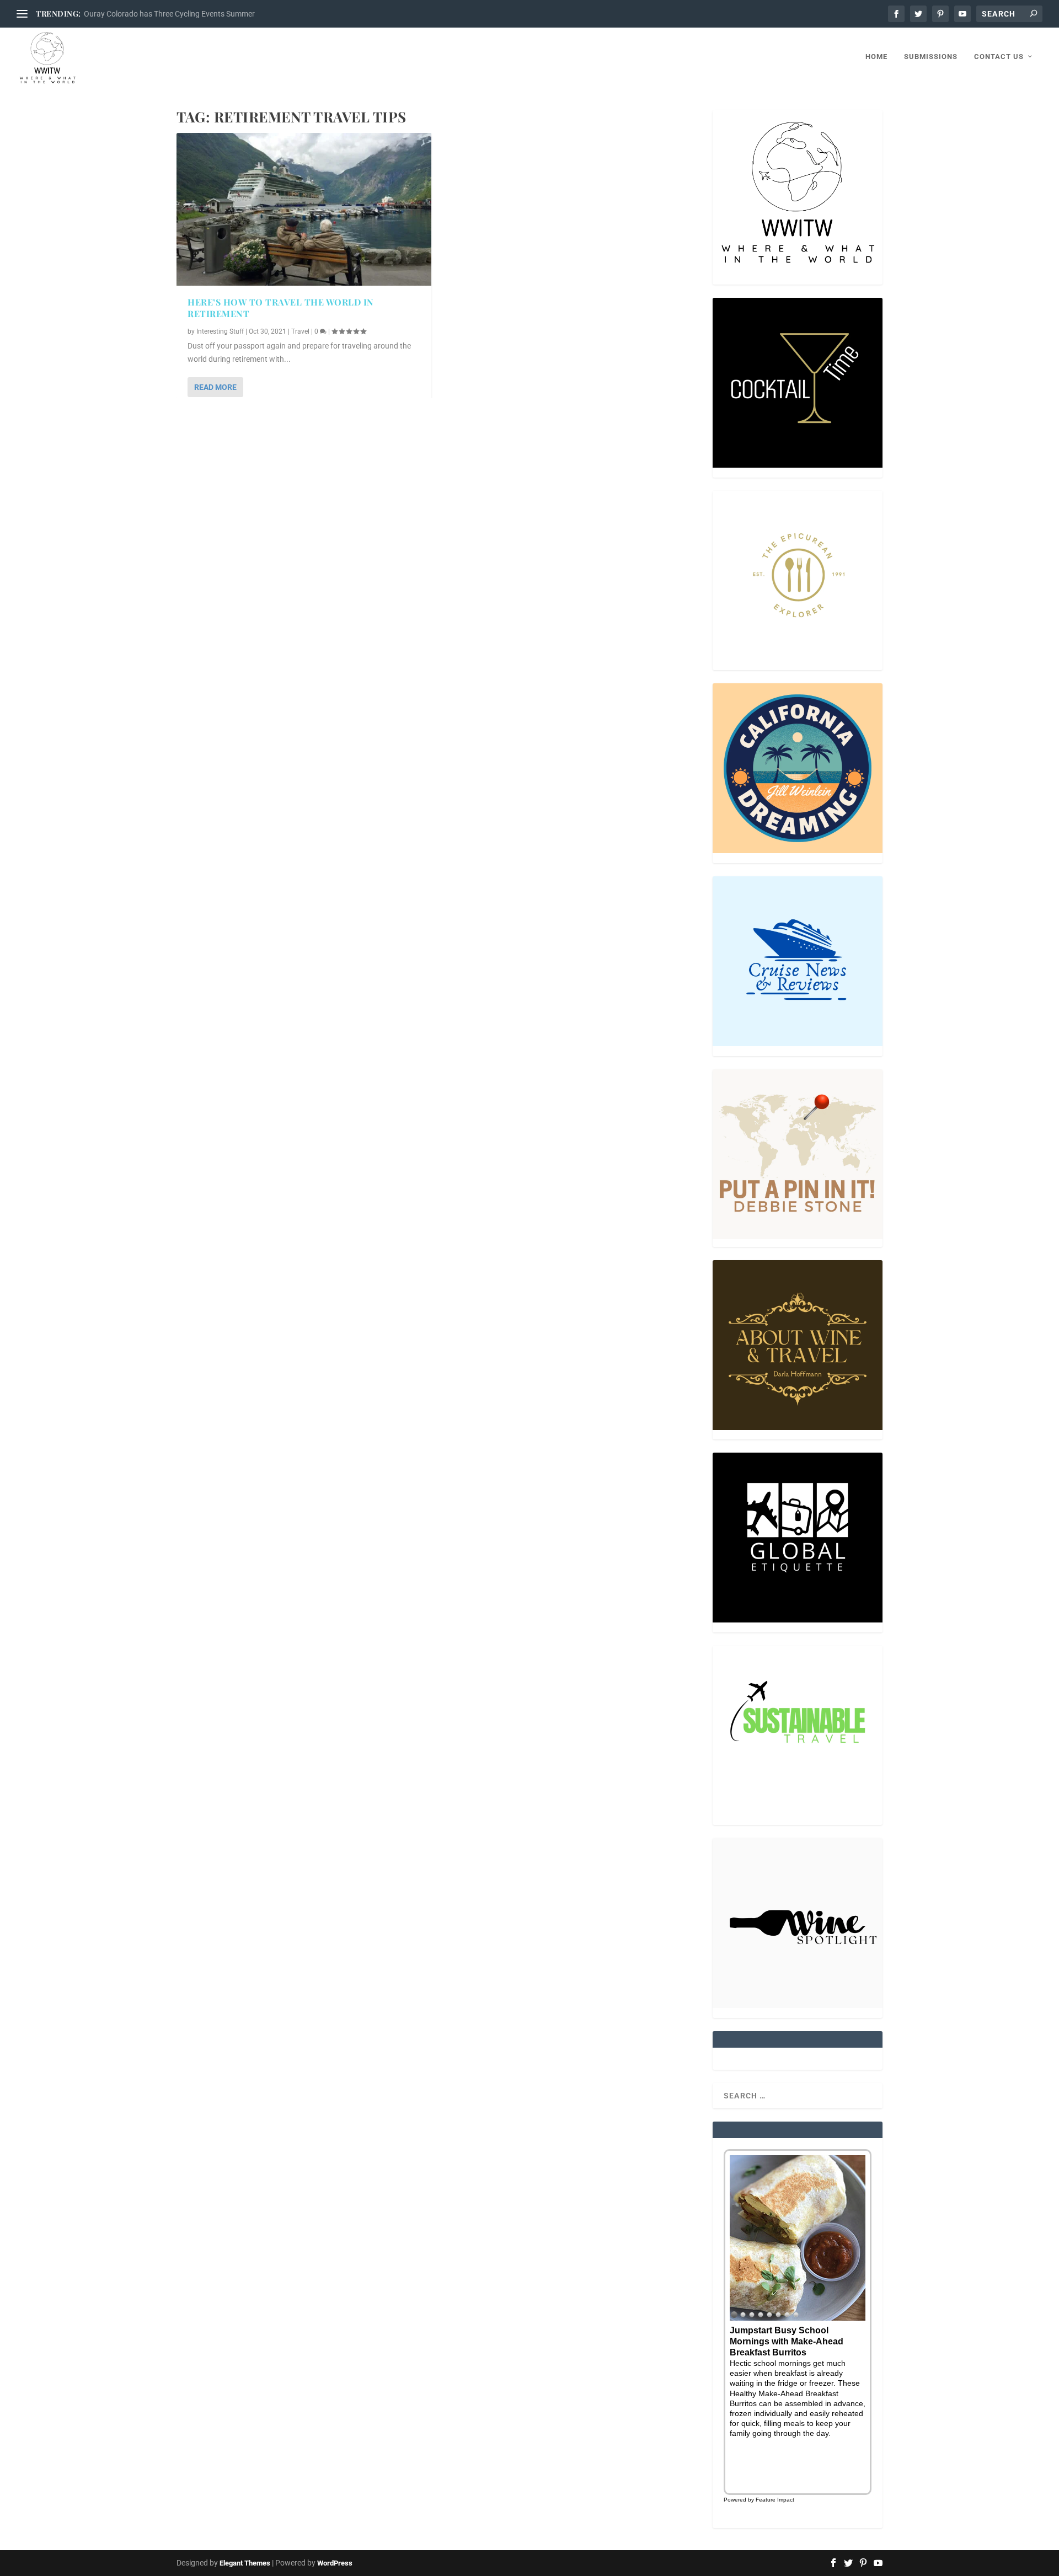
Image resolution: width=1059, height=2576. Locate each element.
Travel (300, 331)
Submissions (931, 57)
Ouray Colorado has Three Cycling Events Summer (169, 14)
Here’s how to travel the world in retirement (281, 308)
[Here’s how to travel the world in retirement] (304, 209)
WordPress (335, 2563)
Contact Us (999, 57)
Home (876, 57)
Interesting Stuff (220, 331)
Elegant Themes (245, 2563)
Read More (215, 387)
